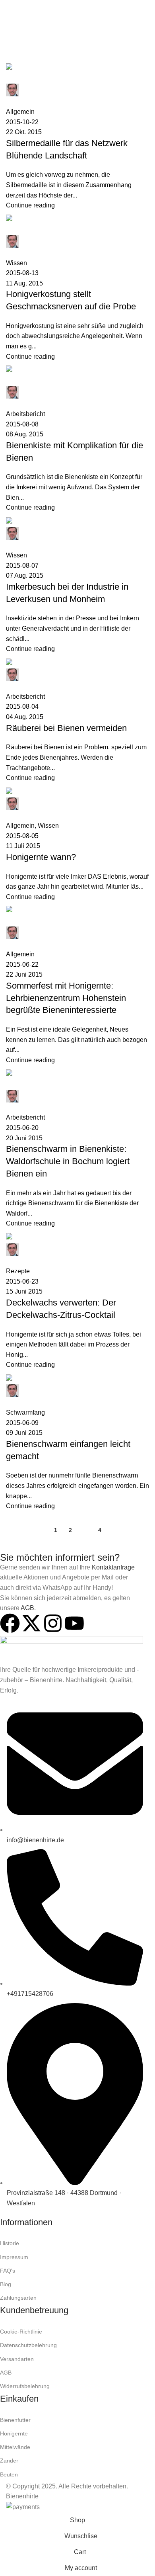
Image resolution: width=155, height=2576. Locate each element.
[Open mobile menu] (9, 8)
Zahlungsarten (18, 2298)
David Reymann (92, 40)
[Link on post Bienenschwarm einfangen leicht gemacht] (77, 800)
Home (13, 59)
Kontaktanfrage (113, 1567)
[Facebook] (10, 1623)
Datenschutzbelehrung (28, 2345)
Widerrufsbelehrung (25, 2386)
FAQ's (8, 2271)
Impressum (14, 2257)
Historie (10, 2243)
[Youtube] (74, 1623)
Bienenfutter (15, 2420)
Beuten (9, 2474)
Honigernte (14, 2433)
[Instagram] (53, 1623)
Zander (9, 2461)
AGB (27, 1608)
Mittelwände (15, 2447)
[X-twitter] (31, 1623)
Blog (6, 2284)
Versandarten (17, 2359)
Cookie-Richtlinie (21, 2332)
